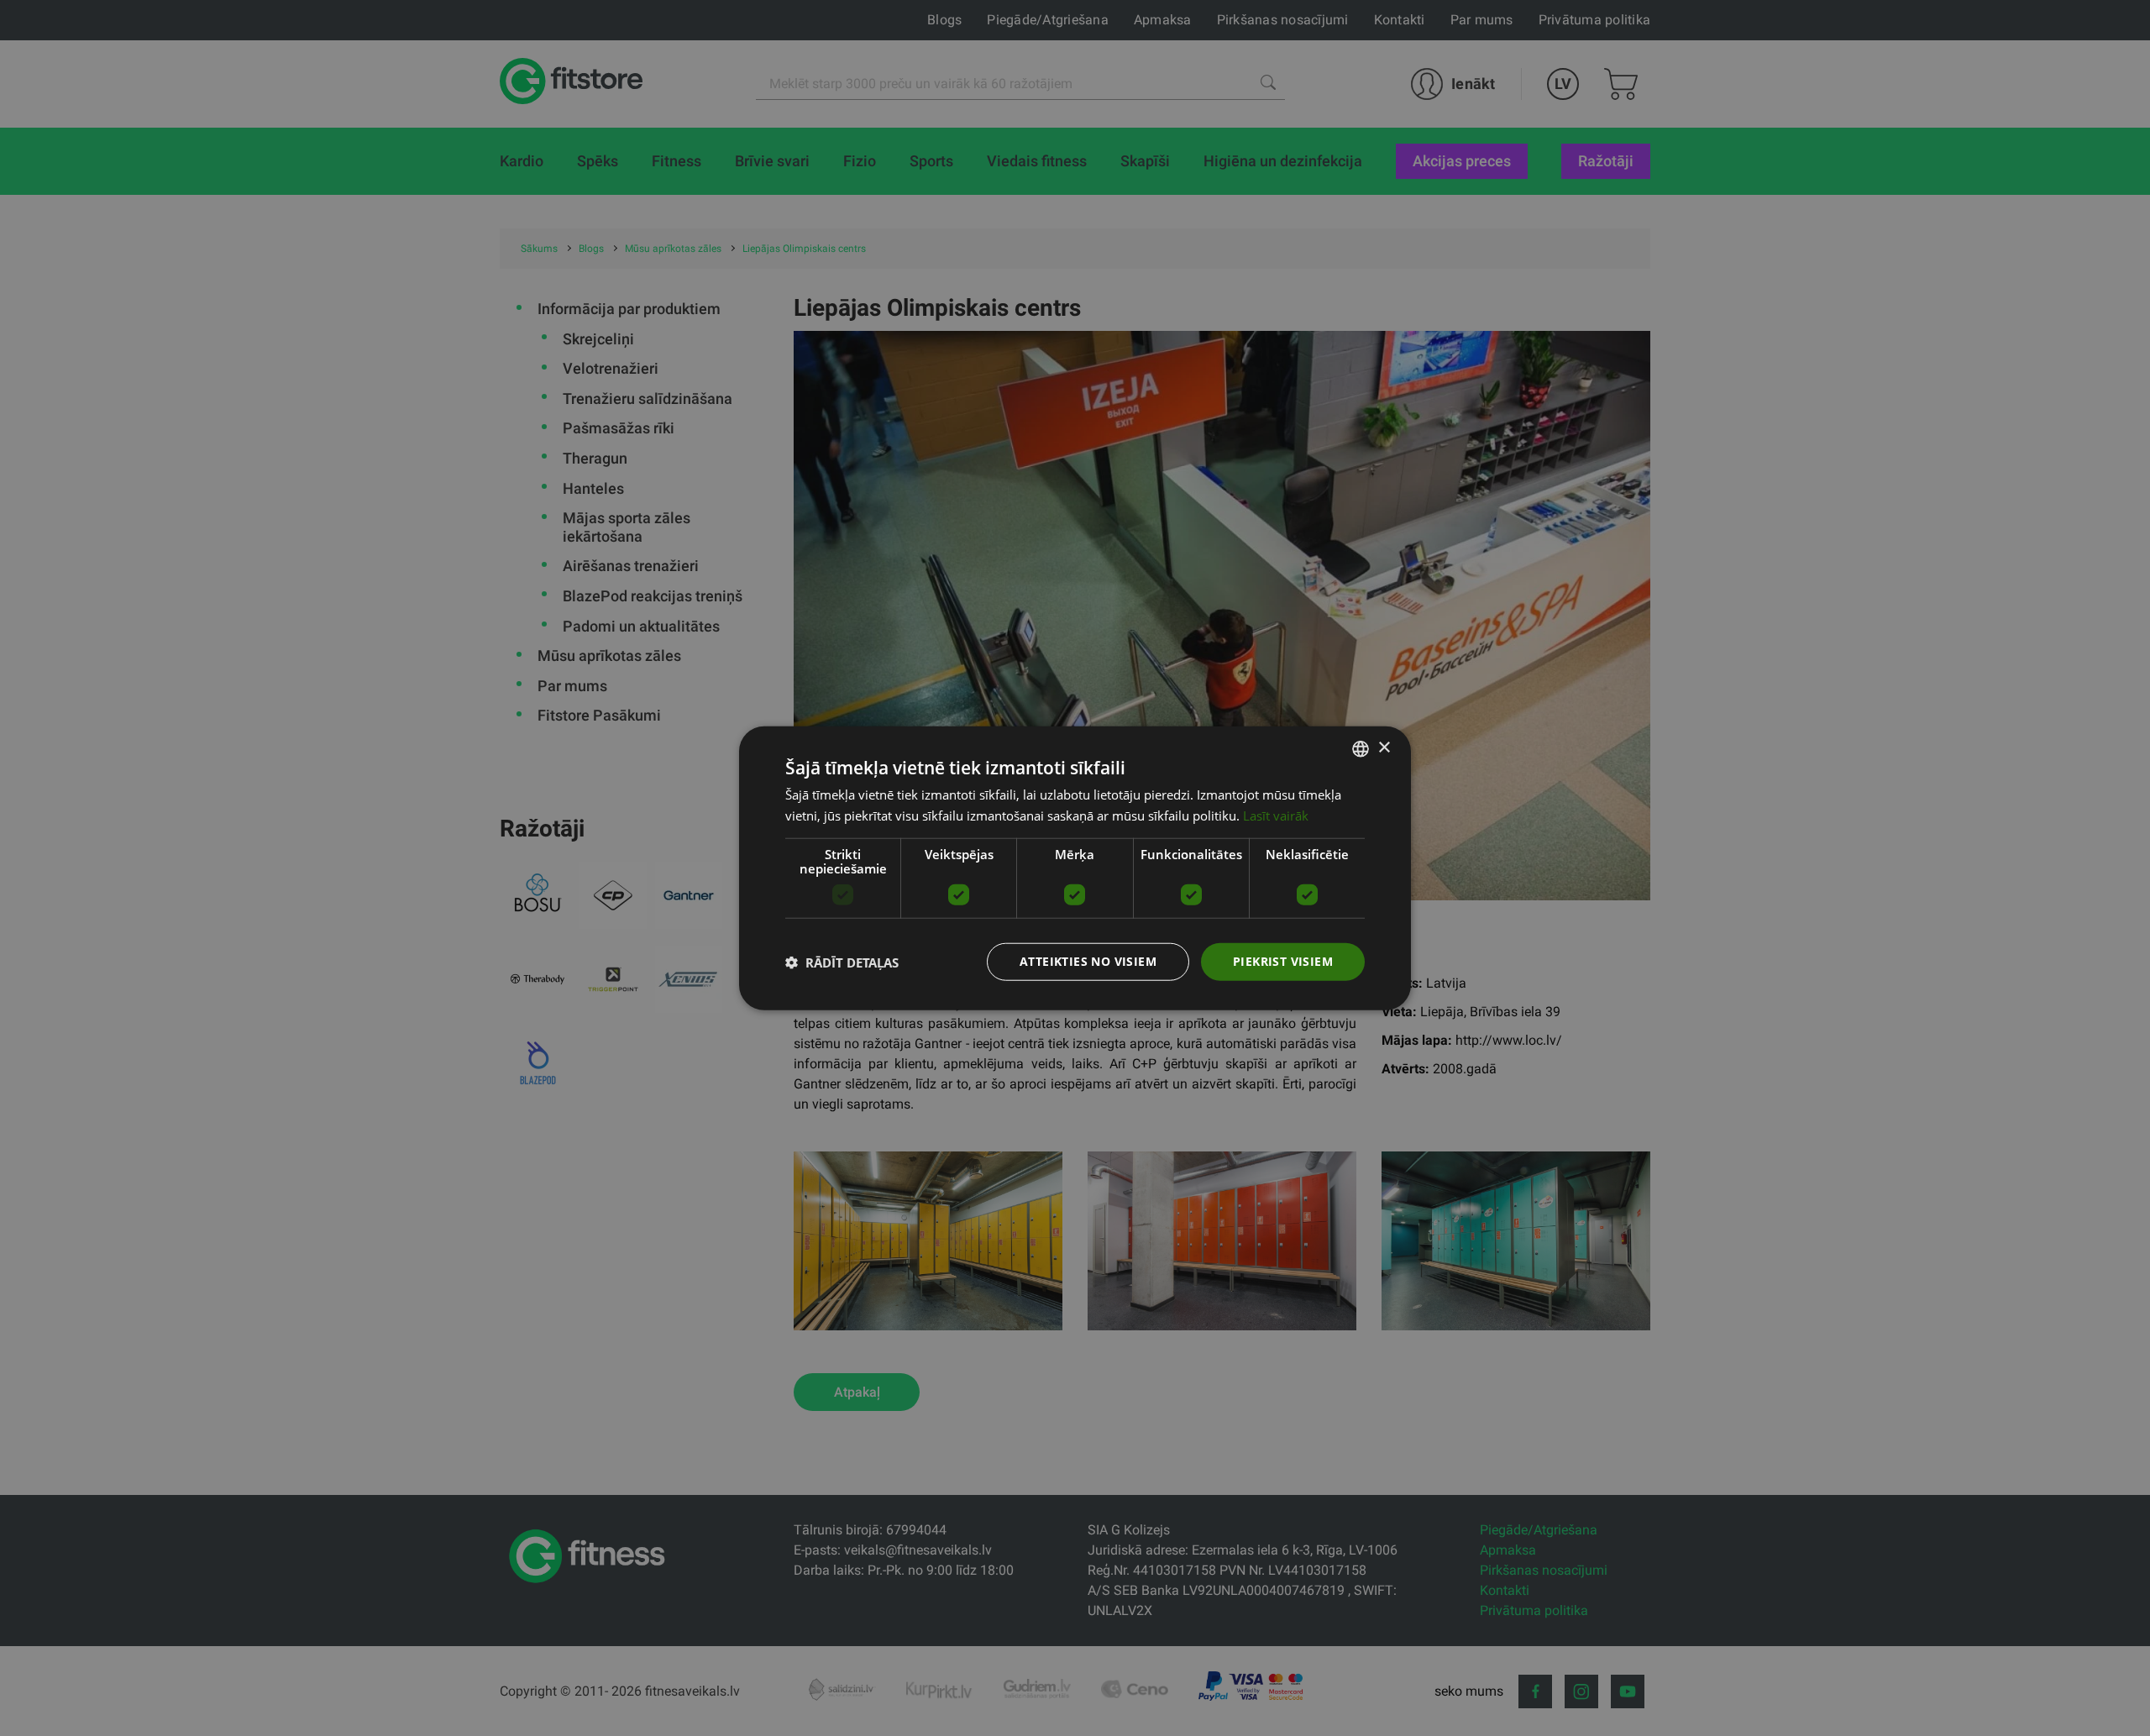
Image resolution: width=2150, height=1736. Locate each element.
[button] (842, 962)
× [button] (1384, 748)
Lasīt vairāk (1276, 815)
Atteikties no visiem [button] (1088, 961)
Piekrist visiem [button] (1283, 961)
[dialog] (1075, 868)
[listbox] (1361, 748)
